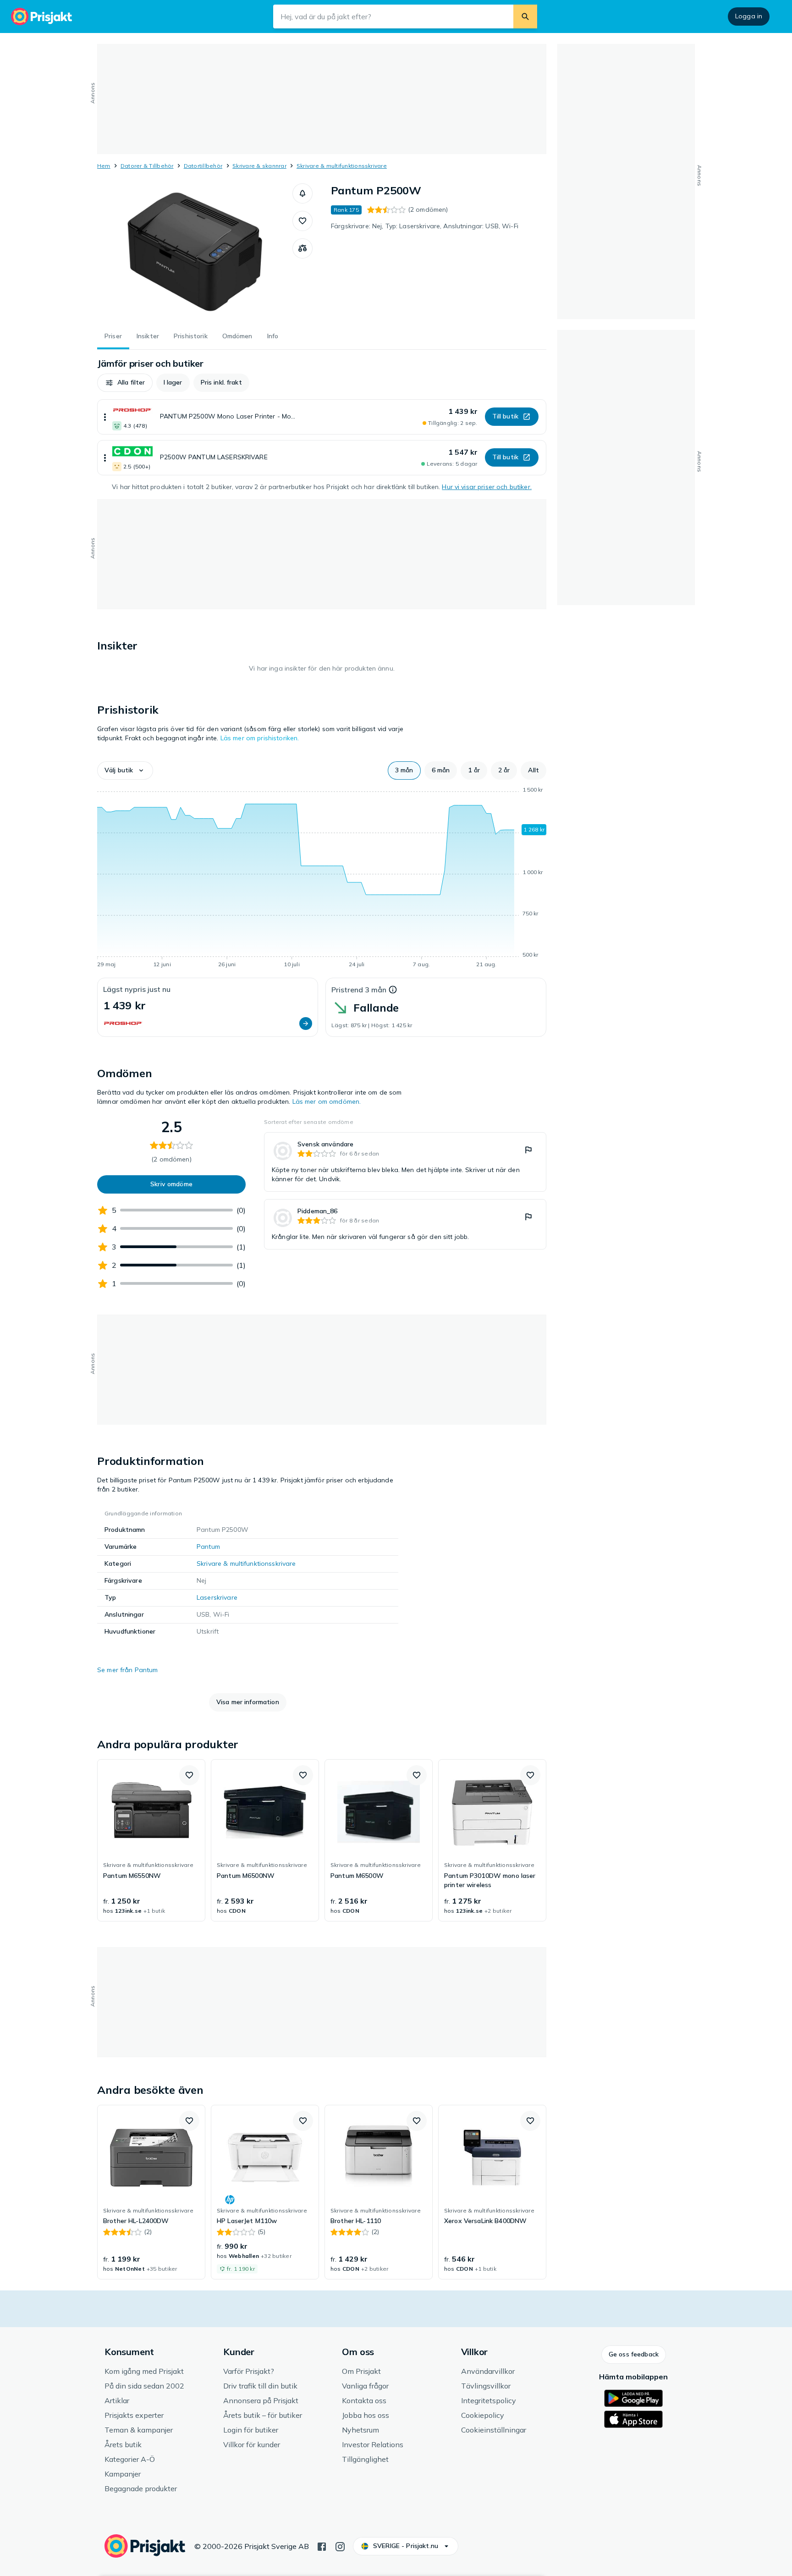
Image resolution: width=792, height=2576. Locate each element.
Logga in (749, 16)
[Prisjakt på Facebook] (322, 2546)
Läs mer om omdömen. (327, 1101)
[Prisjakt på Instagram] (340, 2546)
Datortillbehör (203, 166)
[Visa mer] (105, 417)
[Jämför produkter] (302, 248)
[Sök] (525, 17)
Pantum (208, 1547)
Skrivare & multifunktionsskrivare (342, 166)
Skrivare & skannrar (259, 166)
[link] (405, 1162)
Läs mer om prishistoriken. (260, 738)
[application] (322, 879)
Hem (104, 166)
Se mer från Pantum (128, 1670)
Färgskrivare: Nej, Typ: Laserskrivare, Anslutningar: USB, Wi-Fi (425, 226)
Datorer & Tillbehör (147, 166)
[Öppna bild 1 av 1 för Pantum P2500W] (195, 252)
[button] (302, 193)
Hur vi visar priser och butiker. (487, 487)
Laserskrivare (217, 1597)
